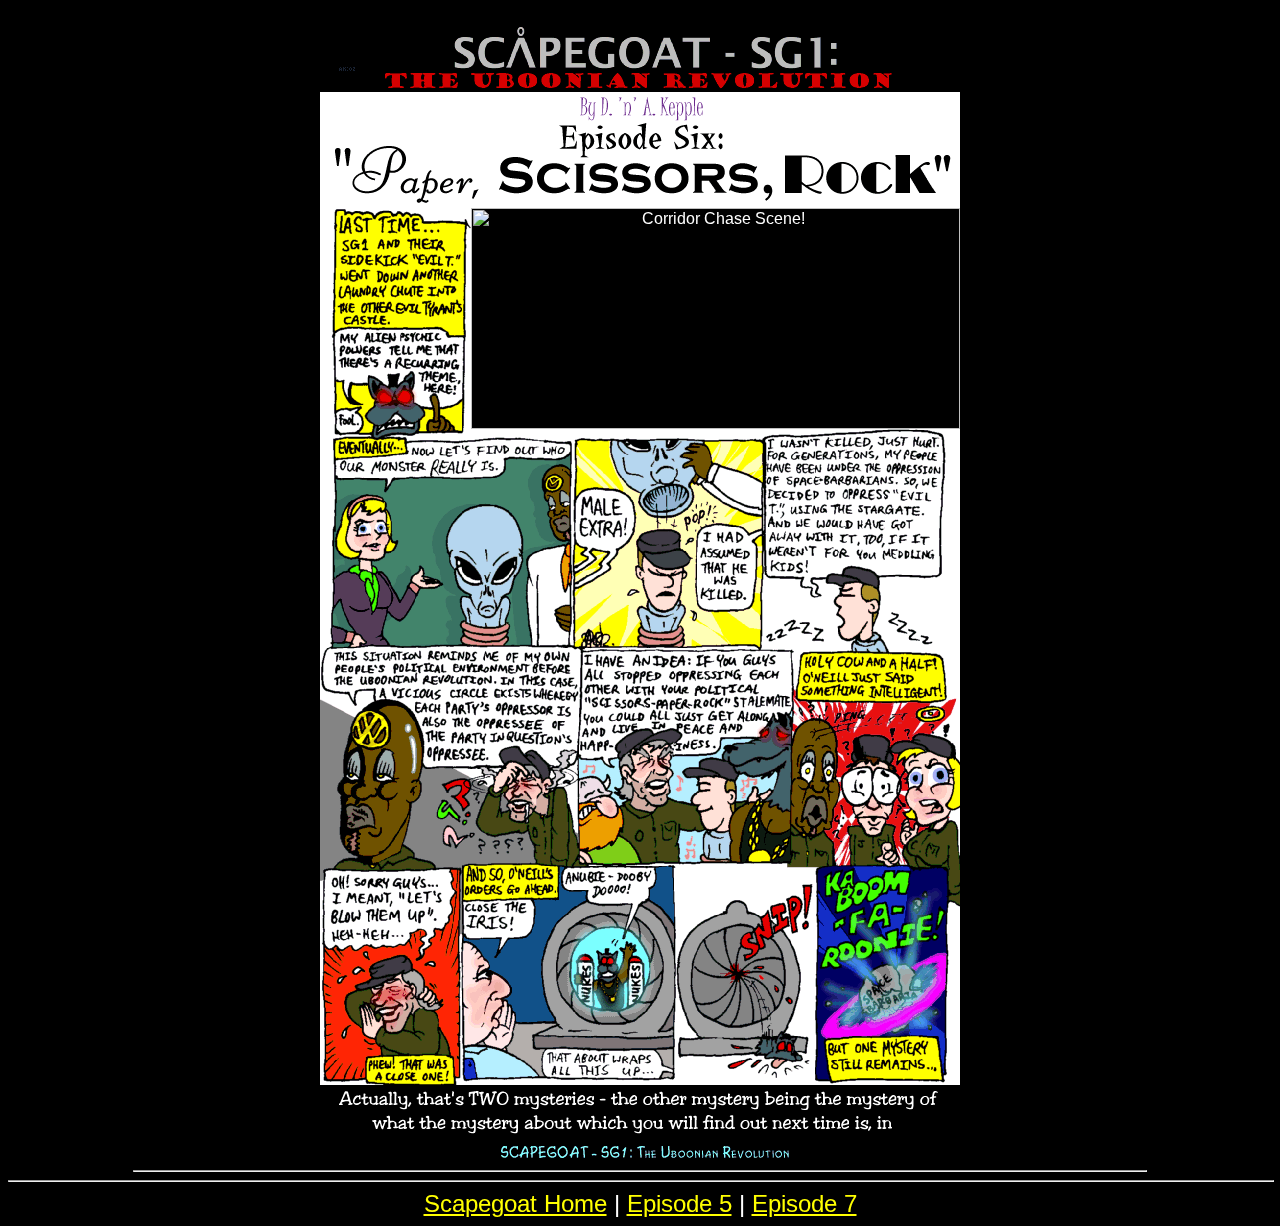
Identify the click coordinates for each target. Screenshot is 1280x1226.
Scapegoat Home (515, 1203)
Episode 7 (804, 1203)
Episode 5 (679, 1203)
